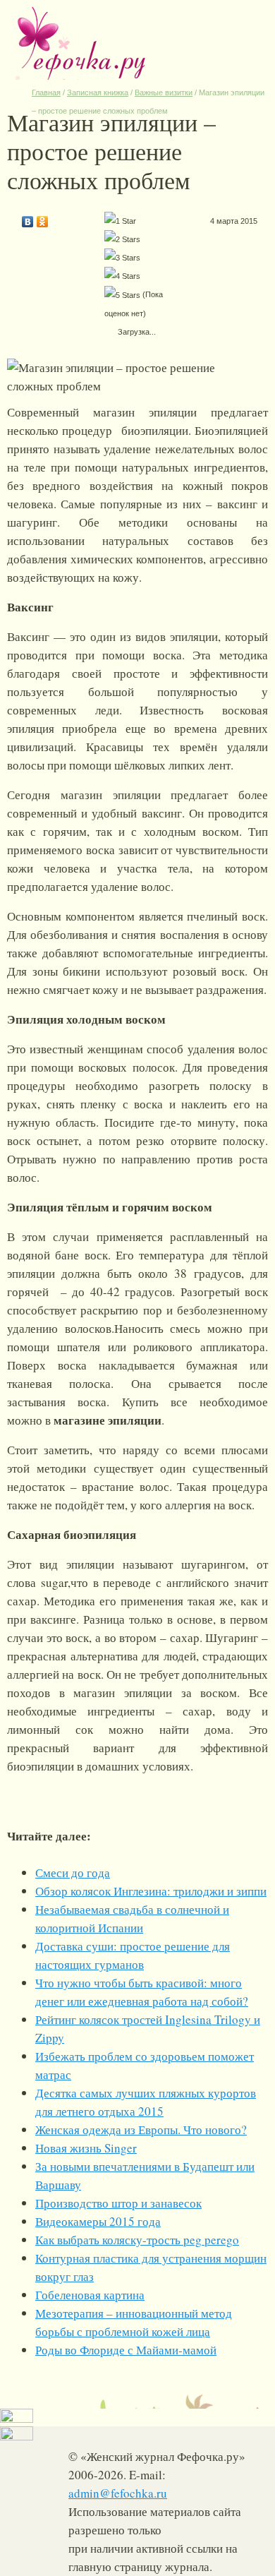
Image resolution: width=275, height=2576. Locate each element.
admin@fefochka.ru (118, 2493)
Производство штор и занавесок (118, 2203)
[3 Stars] (122, 258)
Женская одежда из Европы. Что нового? (141, 2129)
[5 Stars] (122, 295)
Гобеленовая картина (90, 2295)
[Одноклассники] (43, 218)
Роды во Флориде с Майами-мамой (126, 2350)
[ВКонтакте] (28, 218)
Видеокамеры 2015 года (98, 2221)
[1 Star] (120, 221)
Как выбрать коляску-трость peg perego (137, 2240)
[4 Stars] (122, 276)
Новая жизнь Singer (86, 2148)
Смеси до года (73, 1873)
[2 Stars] (122, 239)
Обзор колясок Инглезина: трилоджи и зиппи (151, 1891)
